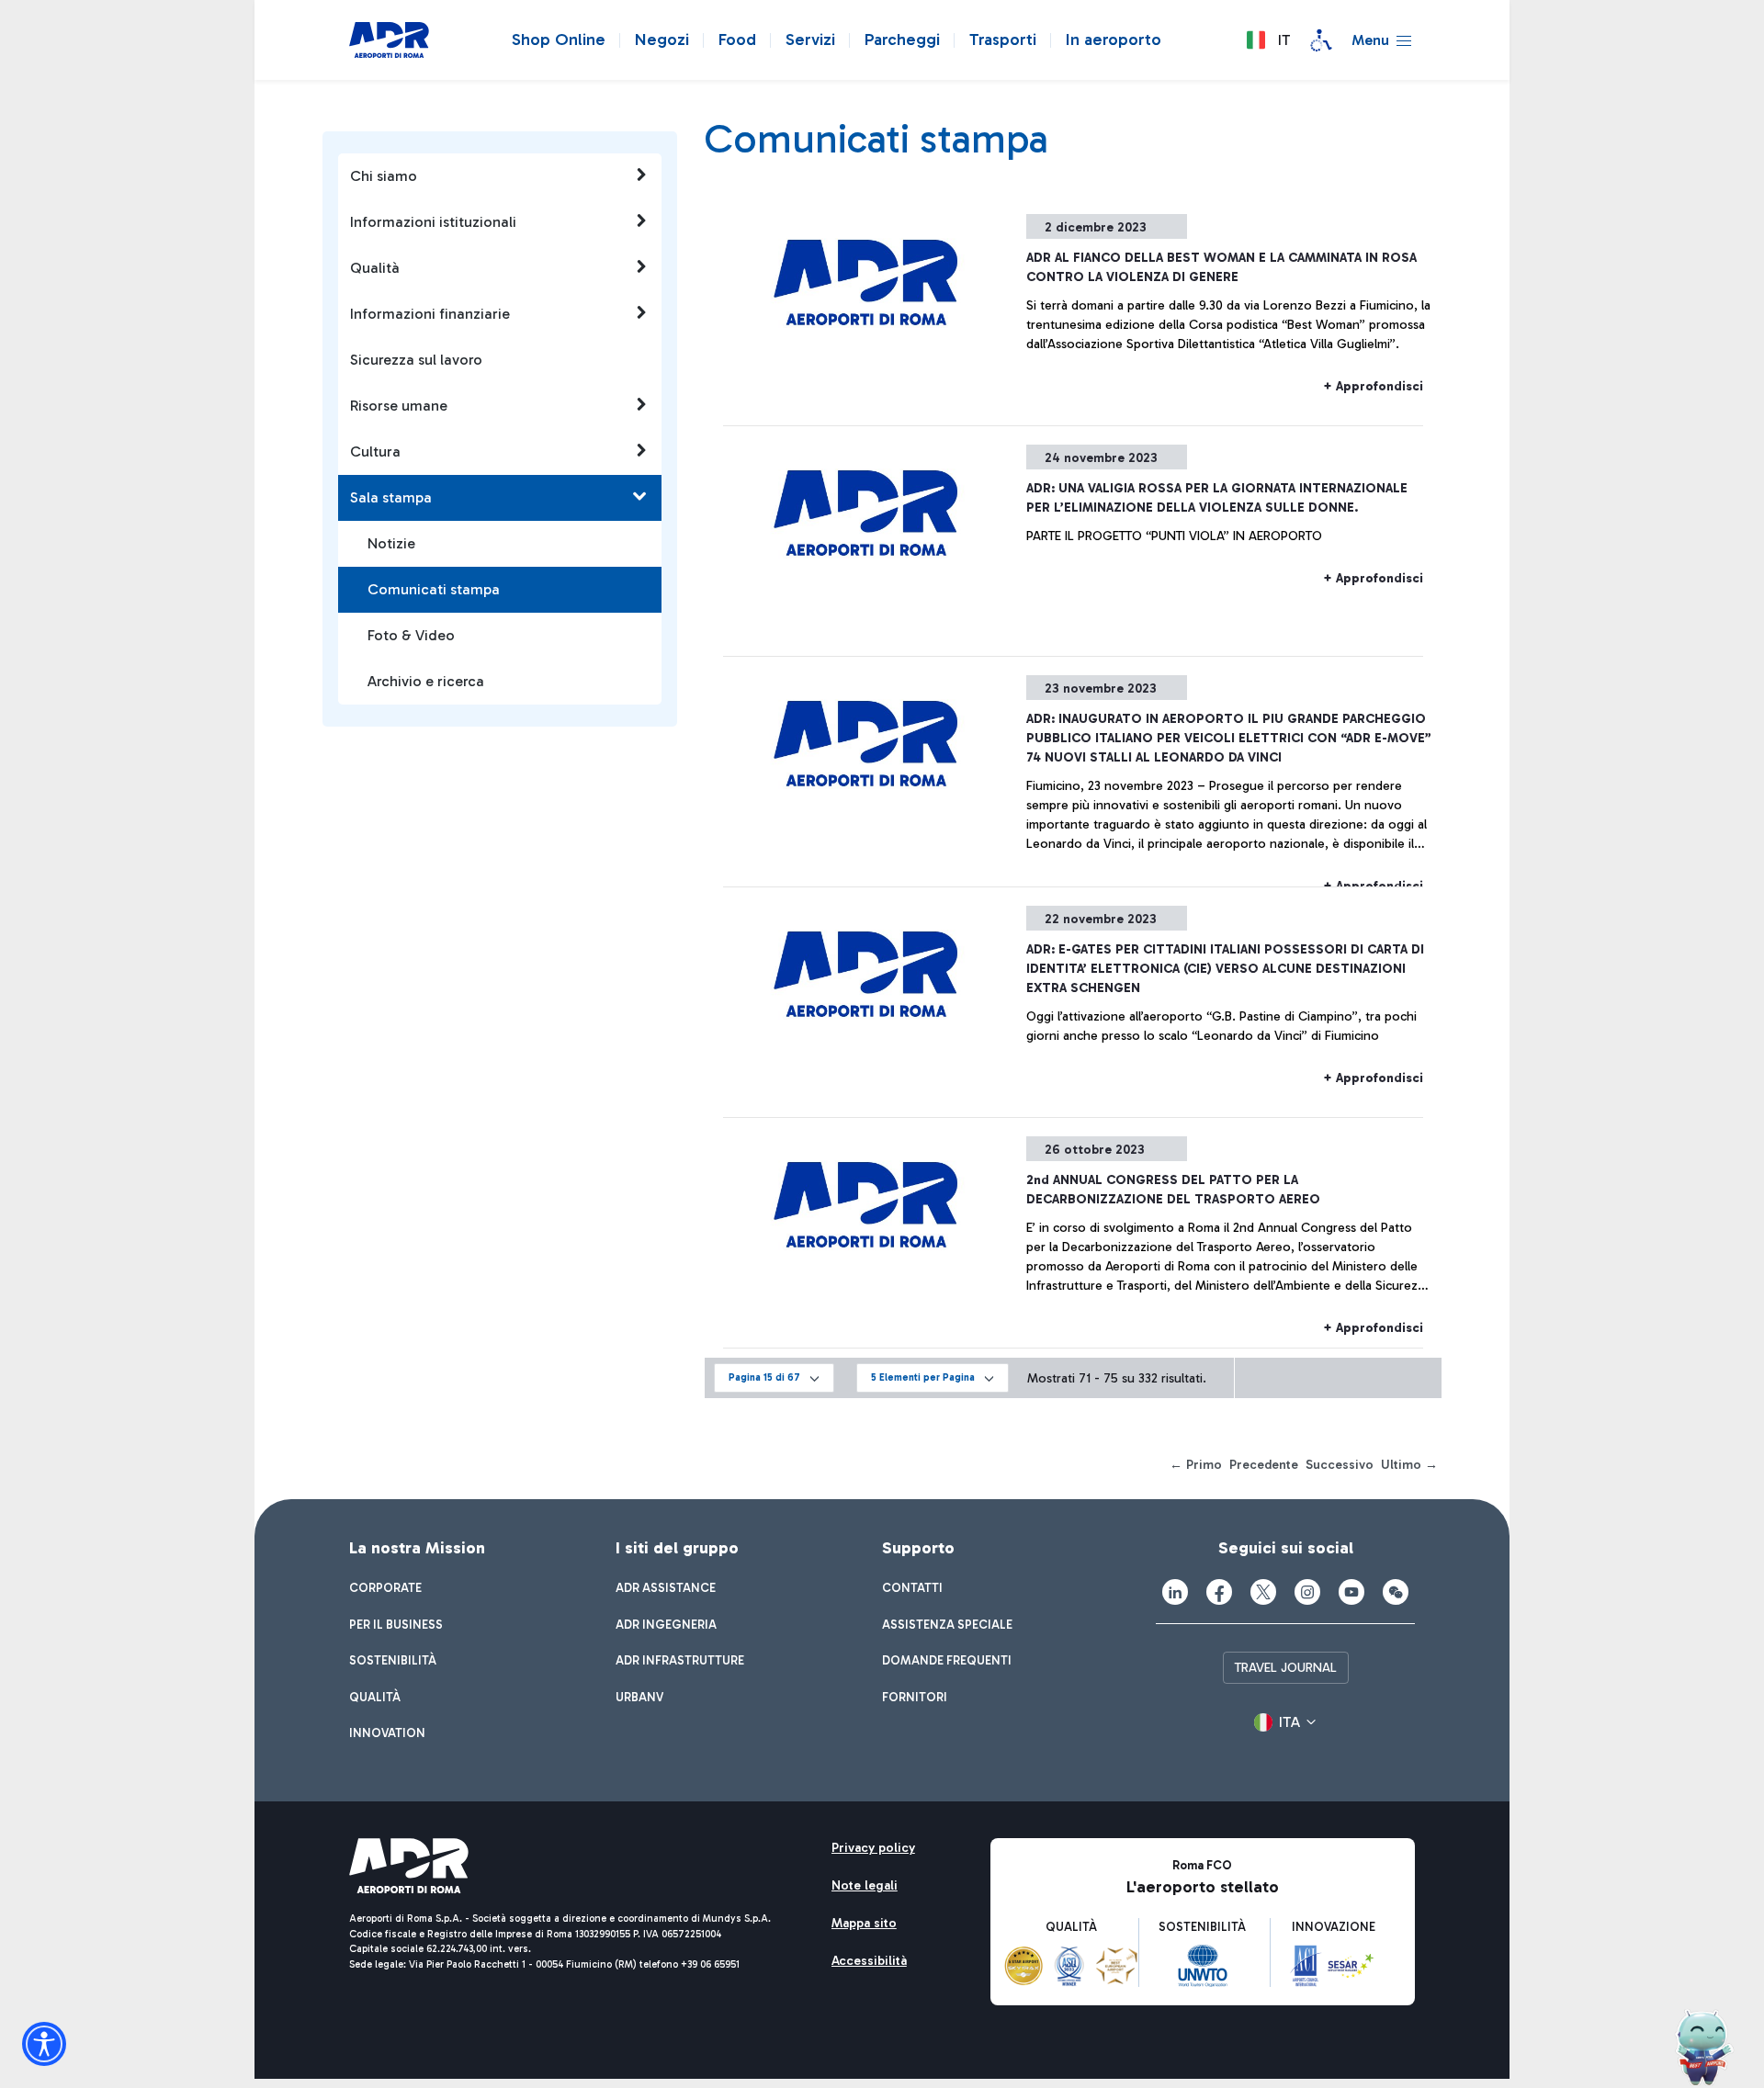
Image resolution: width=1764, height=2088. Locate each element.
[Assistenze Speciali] (1321, 40)
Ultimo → (1409, 1465)
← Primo (1196, 1465)
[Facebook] (1219, 1592)
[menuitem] (385, 1588)
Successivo (1340, 1465)
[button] (1268, 40)
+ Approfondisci (1373, 386)
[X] (1263, 1592)
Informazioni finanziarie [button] (430, 314)
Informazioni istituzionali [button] (433, 222)
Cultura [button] (375, 451)
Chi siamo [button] (384, 176)
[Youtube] (1351, 1592)
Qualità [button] (375, 268)
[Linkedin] (1175, 1592)
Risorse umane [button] (399, 406)
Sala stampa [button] (391, 497)
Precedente (1264, 1465)
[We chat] (1396, 1592)
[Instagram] (1307, 1592)
